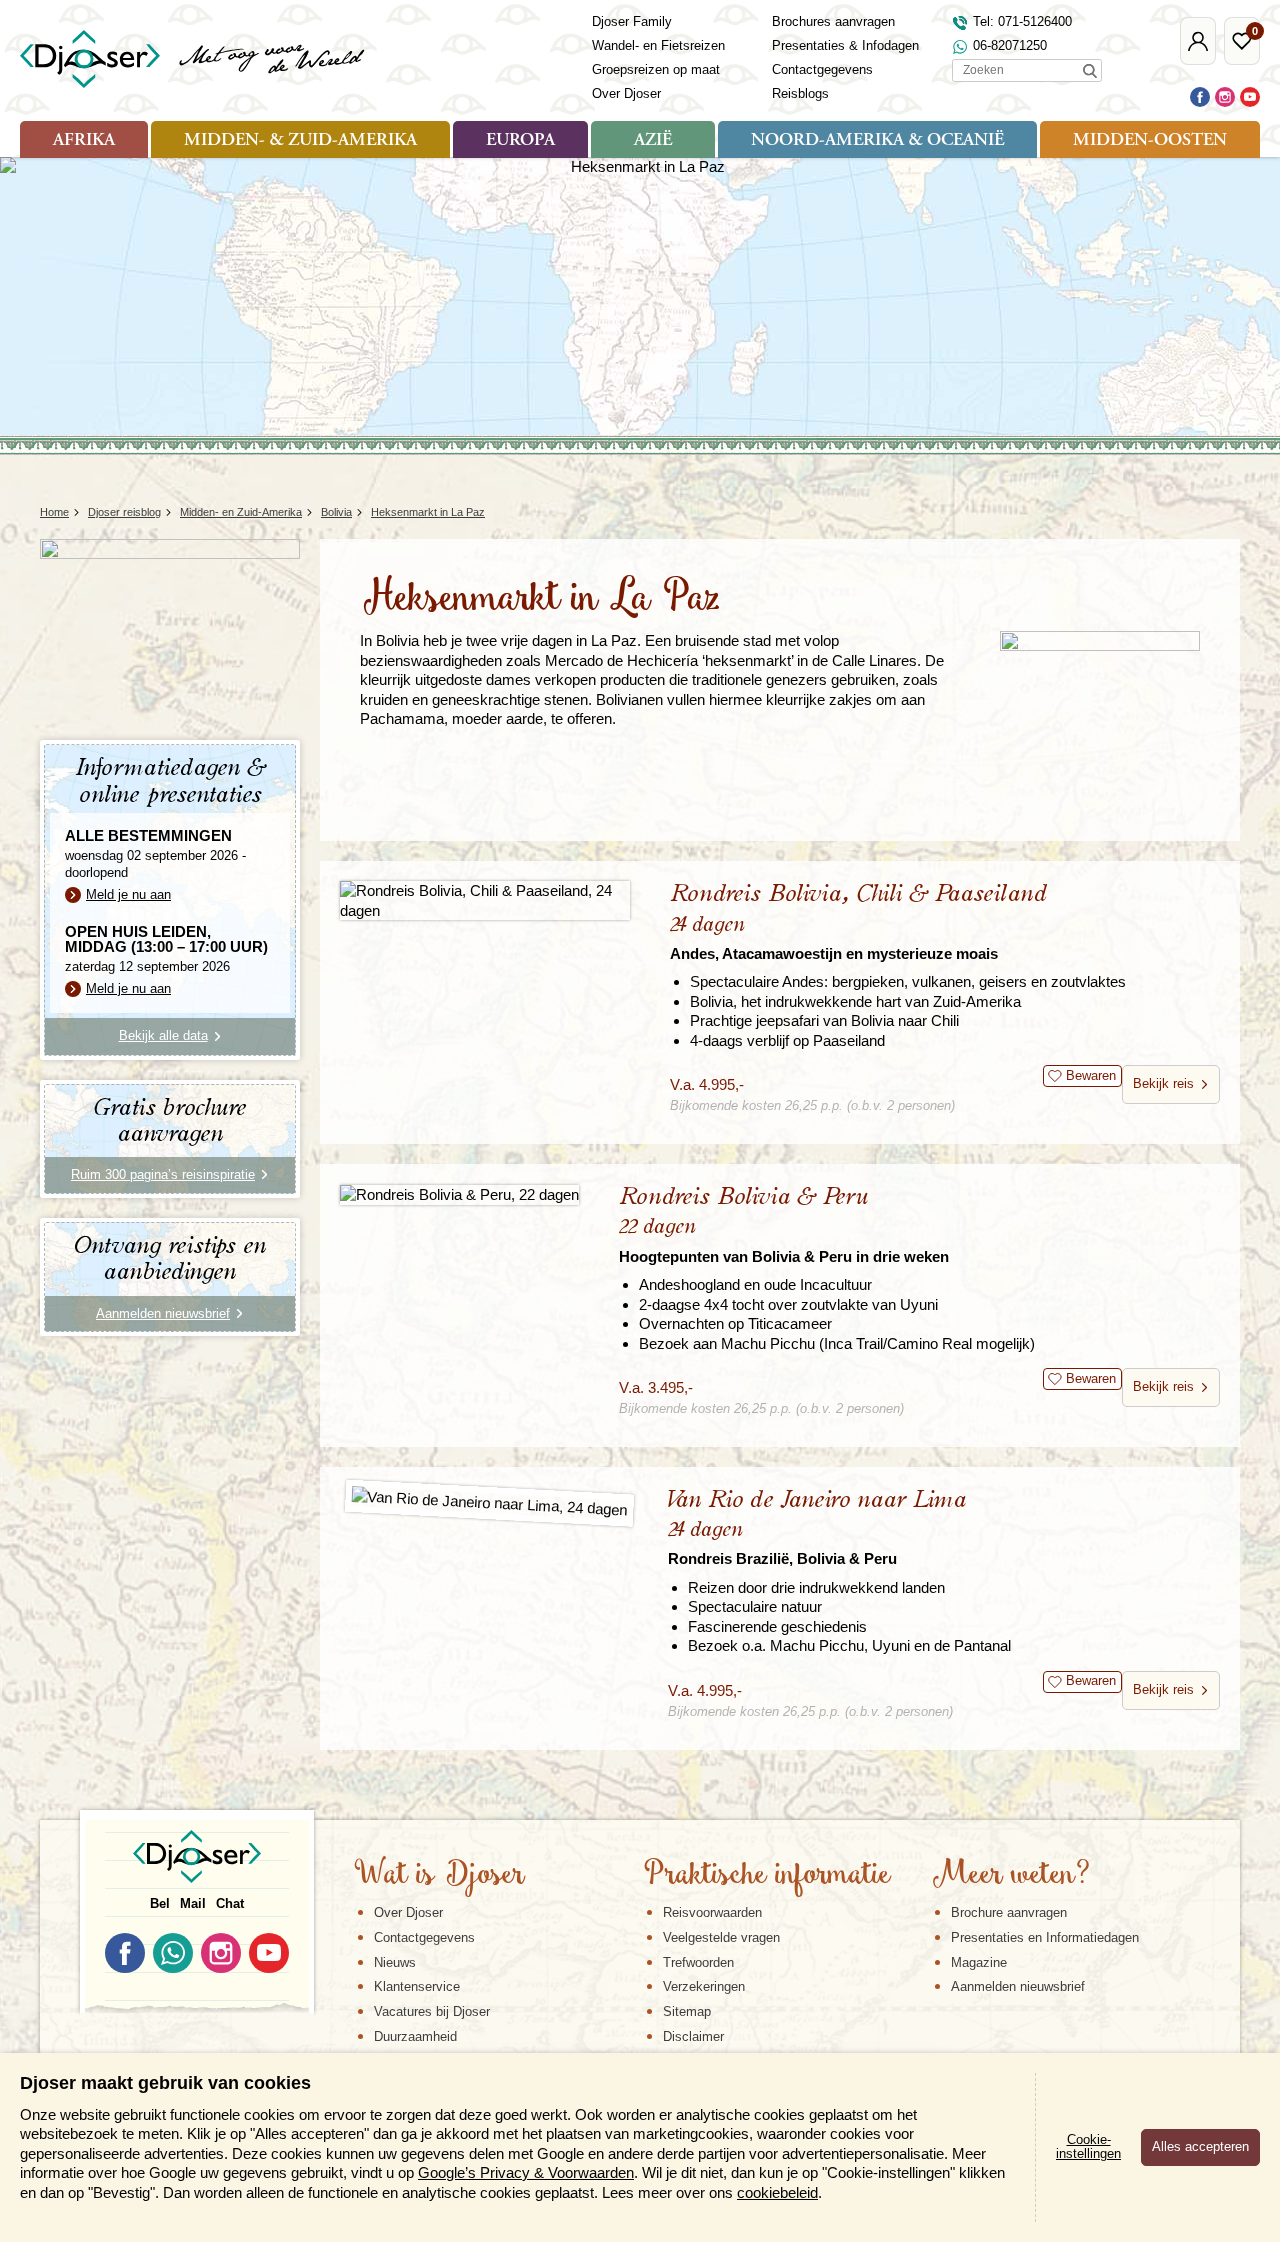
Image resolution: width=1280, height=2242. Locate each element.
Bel (160, 1903)
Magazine (979, 1962)
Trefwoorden (698, 1962)
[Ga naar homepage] (193, 59)
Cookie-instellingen (1088, 2147)
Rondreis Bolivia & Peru (784, 1224)
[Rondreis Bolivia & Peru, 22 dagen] (459, 1194)
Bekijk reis (1163, 1083)
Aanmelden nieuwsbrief (1018, 1986)
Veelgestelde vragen (721, 1937)
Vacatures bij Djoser (432, 2011)
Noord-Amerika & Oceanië (877, 141)
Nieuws (395, 1962)
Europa (520, 141)
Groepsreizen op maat (656, 69)
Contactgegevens (822, 69)
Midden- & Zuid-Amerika (300, 141)
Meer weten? (1011, 1876)
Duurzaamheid (415, 2036)
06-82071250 (1010, 45)
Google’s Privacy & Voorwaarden (526, 2172)
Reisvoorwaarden (712, 1912)
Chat (230, 1903)
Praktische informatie (767, 1876)
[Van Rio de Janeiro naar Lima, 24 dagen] (489, 1503)
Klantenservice (417, 1986)
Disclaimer (693, 2036)
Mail (193, 1903)
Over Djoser (626, 93)
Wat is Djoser (439, 1876)
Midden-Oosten (1150, 141)
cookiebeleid (777, 2192)
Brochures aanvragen (833, 21)
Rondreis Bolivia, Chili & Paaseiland (858, 921)
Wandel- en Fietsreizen (658, 45)
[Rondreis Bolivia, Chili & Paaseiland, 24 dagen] (485, 900)
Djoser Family (632, 21)
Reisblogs (800, 93)
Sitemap (687, 2011)
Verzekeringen (704, 1986)
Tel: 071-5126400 (1022, 21)
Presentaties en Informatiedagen (1045, 1937)
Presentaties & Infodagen (845, 45)
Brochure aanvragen (1009, 1912)
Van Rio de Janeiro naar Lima (817, 1527)
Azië (653, 141)
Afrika (84, 141)
